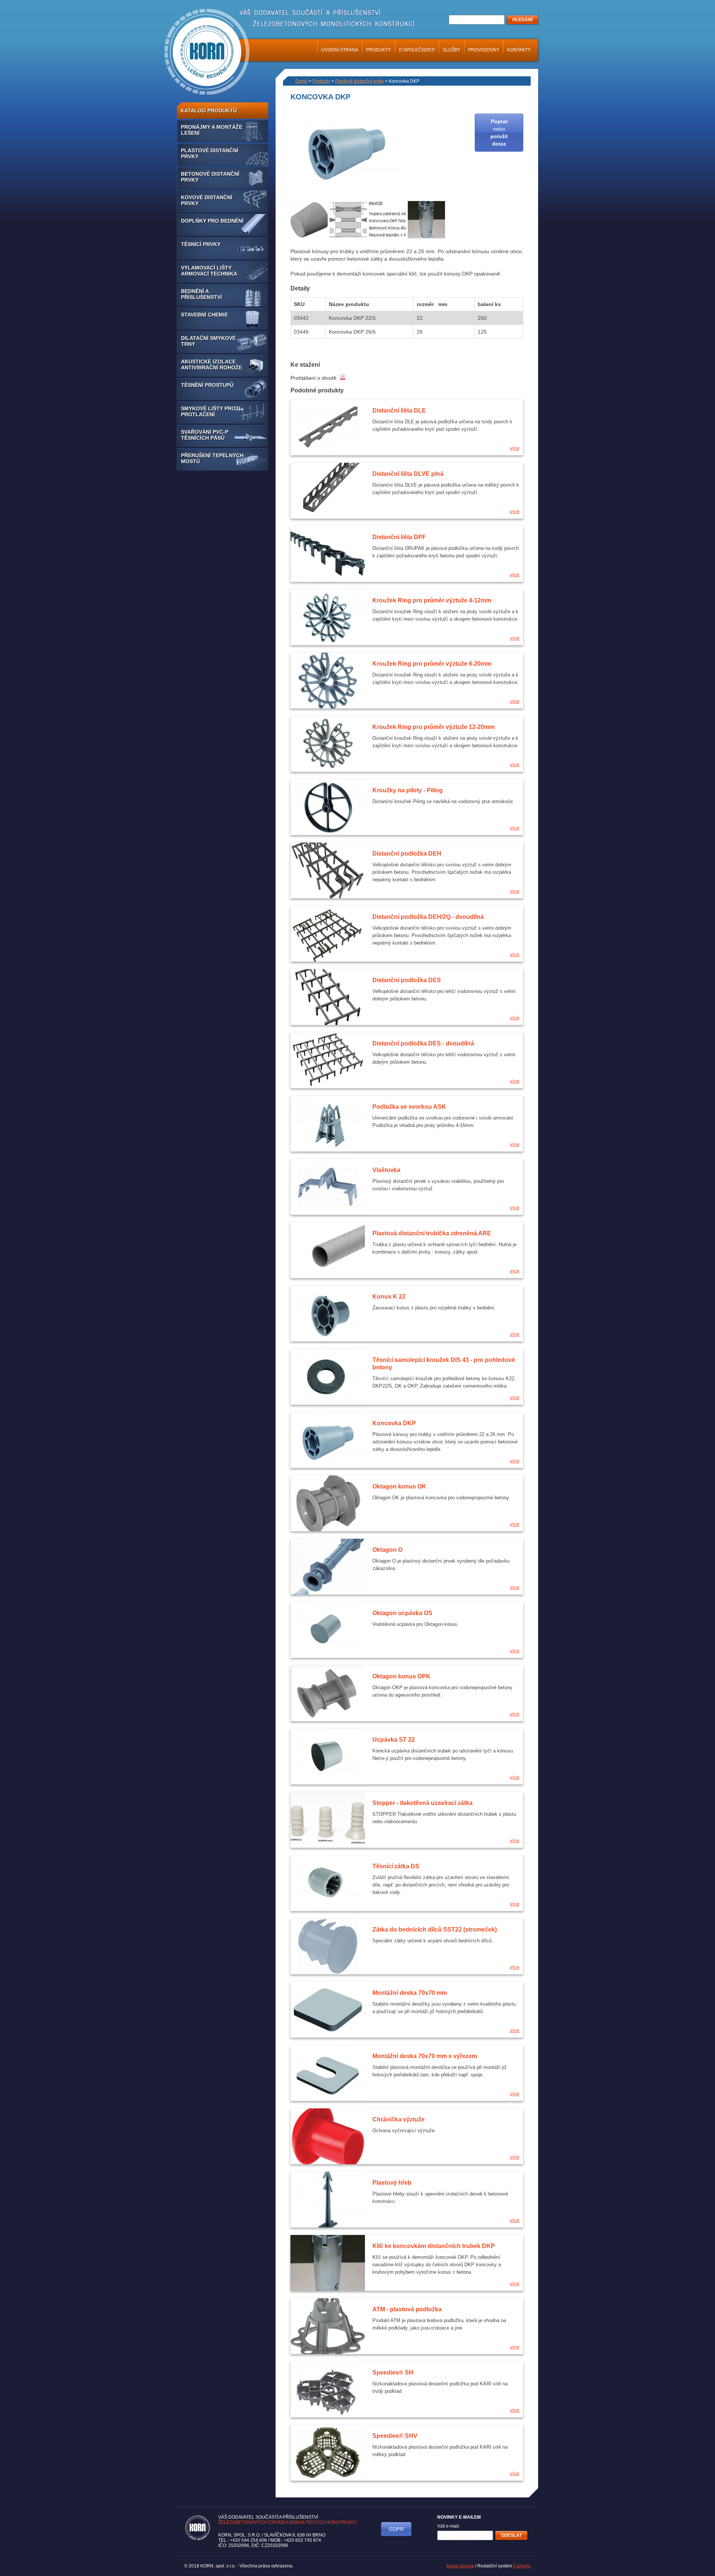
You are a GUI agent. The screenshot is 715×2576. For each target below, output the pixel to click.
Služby (452, 50)
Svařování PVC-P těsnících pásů (205, 435)
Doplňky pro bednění (212, 221)
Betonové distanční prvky (210, 177)
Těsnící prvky (201, 244)
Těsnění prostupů (207, 385)
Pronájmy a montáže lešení (212, 130)
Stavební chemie (204, 315)
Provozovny (484, 50)
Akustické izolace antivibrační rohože (212, 364)
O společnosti (417, 50)
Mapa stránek (460, 2566)
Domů (301, 81)
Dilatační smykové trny (208, 341)
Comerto (522, 2566)
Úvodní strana (340, 50)
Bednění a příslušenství (201, 294)
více (515, 448)
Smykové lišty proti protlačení (211, 411)
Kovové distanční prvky (207, 200)
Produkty (379, 50)
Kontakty (519, 50)
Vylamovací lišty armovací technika (209, 271)
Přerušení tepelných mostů (212, 458)
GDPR (396, 2529)
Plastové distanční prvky (210, 153)
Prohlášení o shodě (314, 378)
